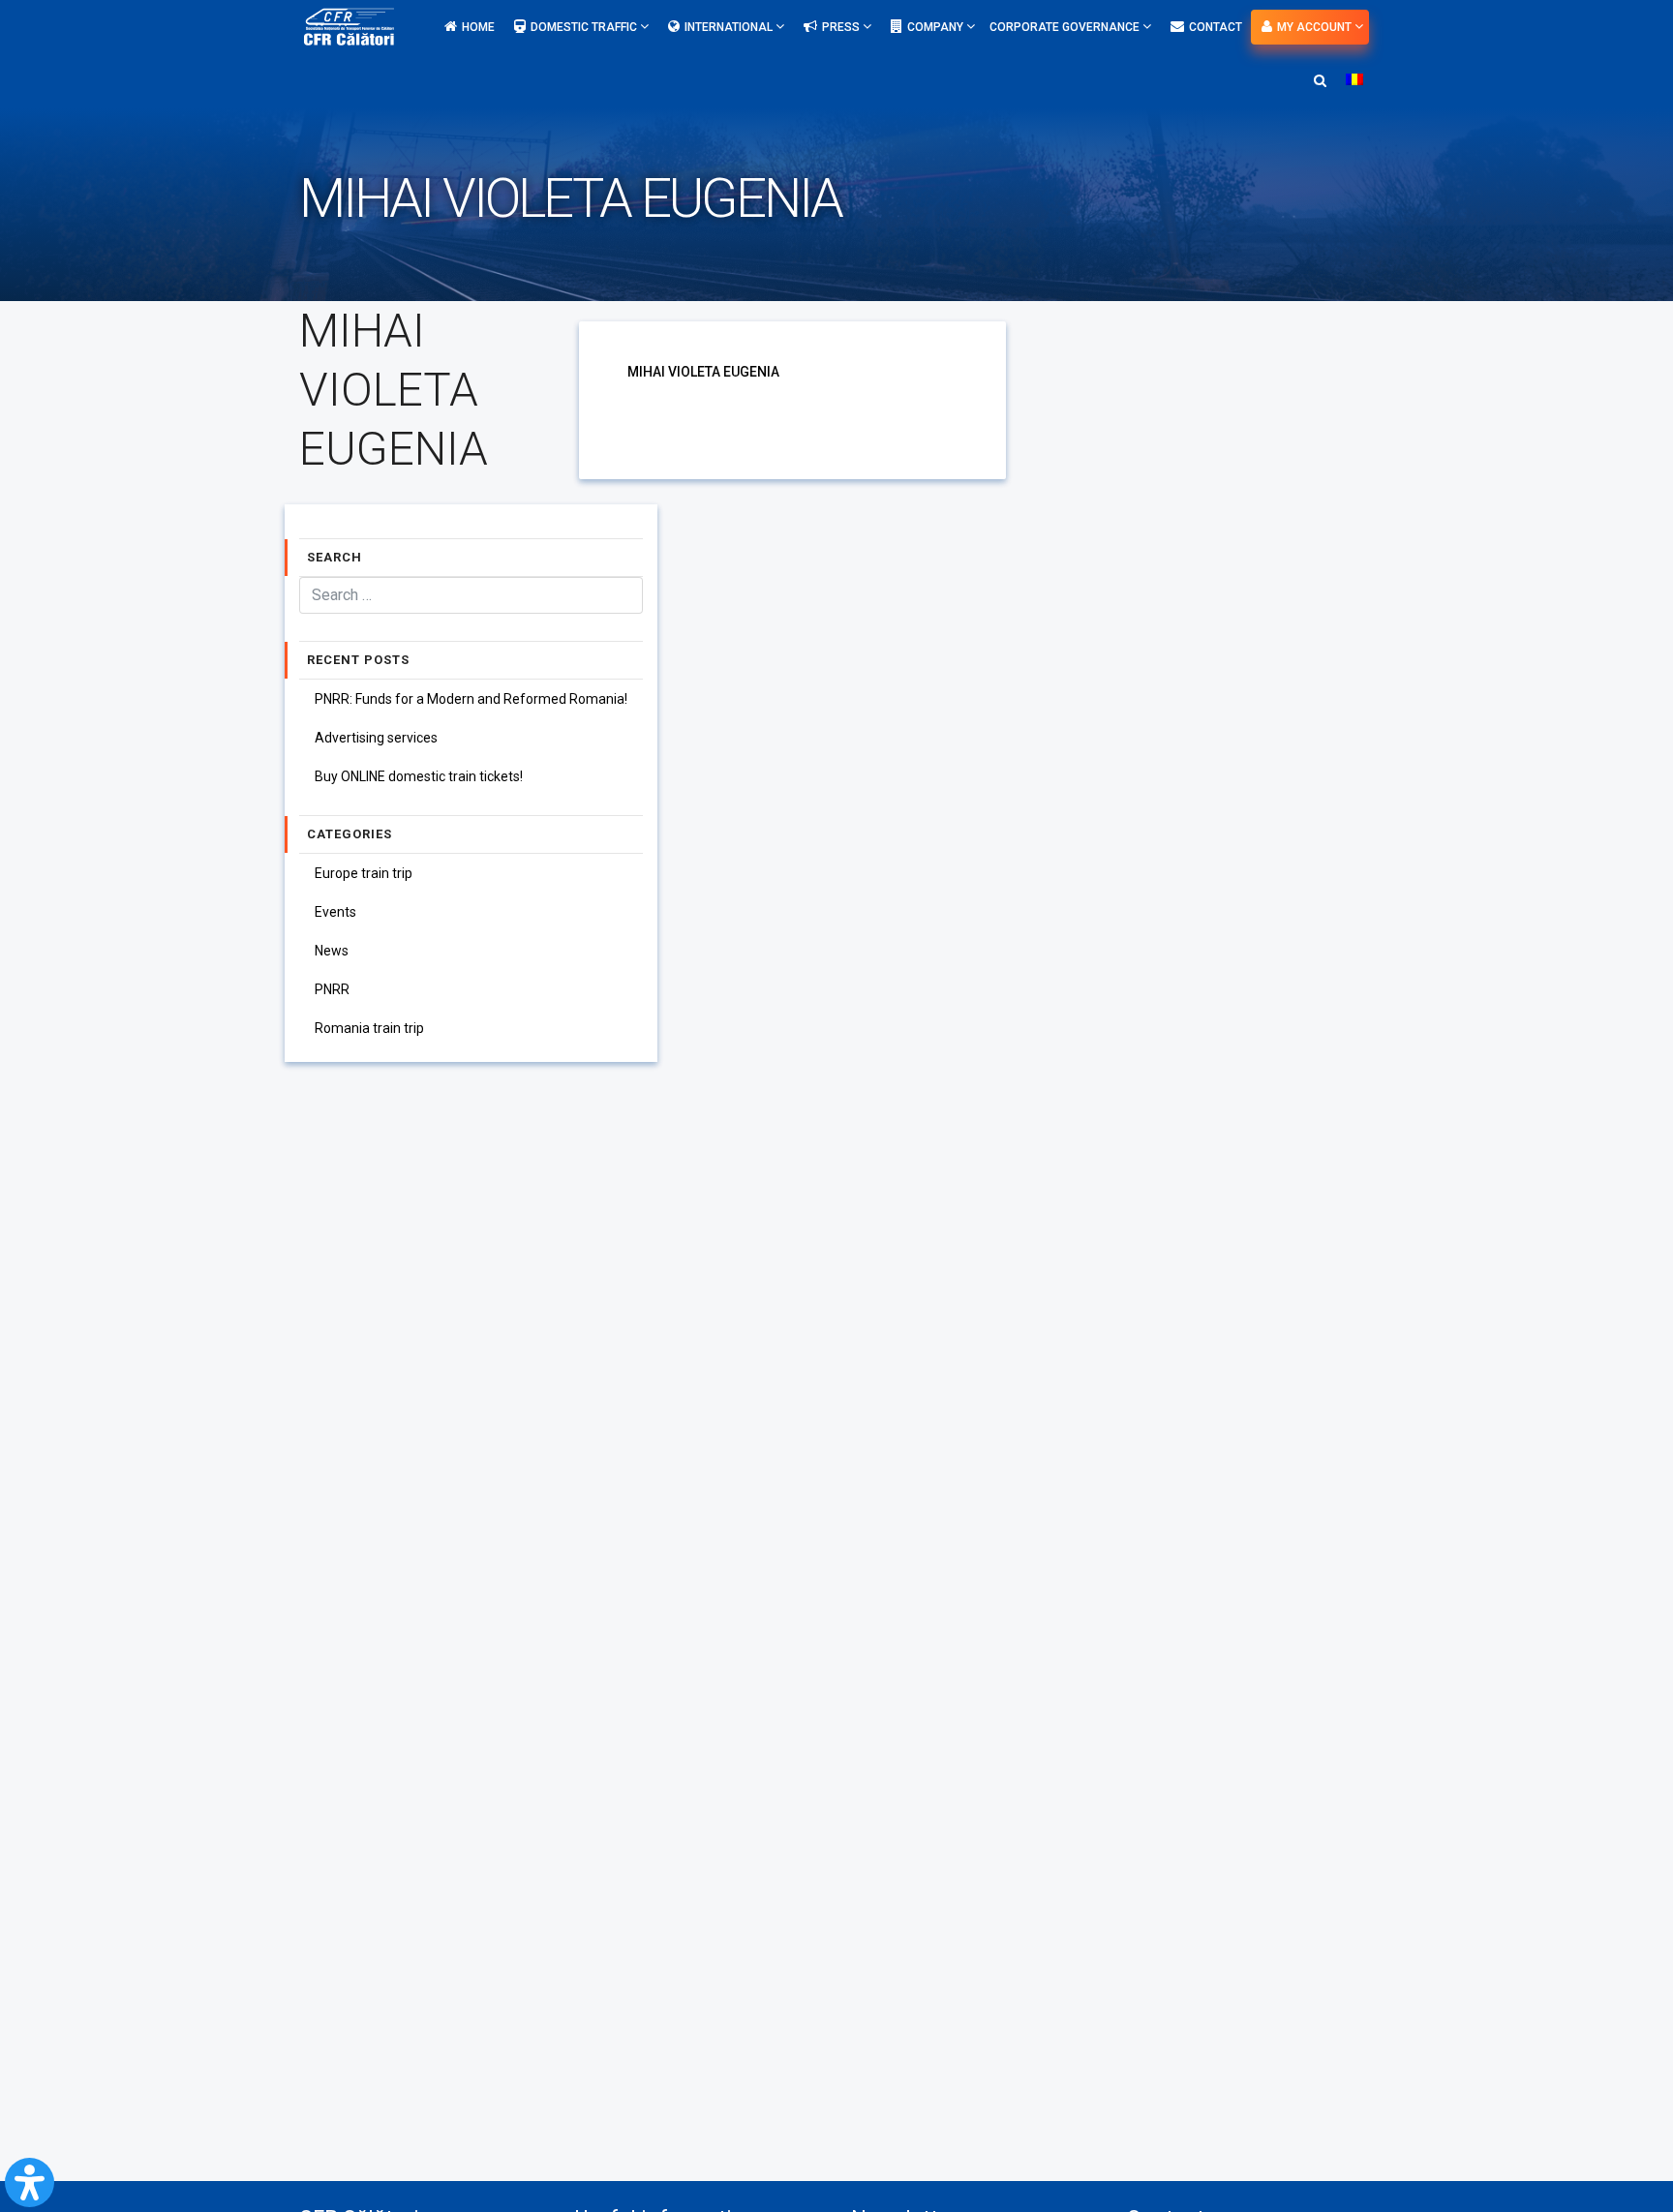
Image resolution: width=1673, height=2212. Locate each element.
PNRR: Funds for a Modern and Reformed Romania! (471, 699)
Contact (1216, 27)
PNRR (332, 989)
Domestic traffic (585, 27)
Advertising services (376, 738)
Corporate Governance (1066, 27)
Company (937, 27)
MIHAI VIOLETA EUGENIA (703, 372)
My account (1316, 27)
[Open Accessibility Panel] (30, 2182)
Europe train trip (364, 873)
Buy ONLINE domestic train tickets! (419, 776)
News (332, 951)
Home (478, 27)
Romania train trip (369, 1028)
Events (335, 912)
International (730, 27)
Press (842, 27)
